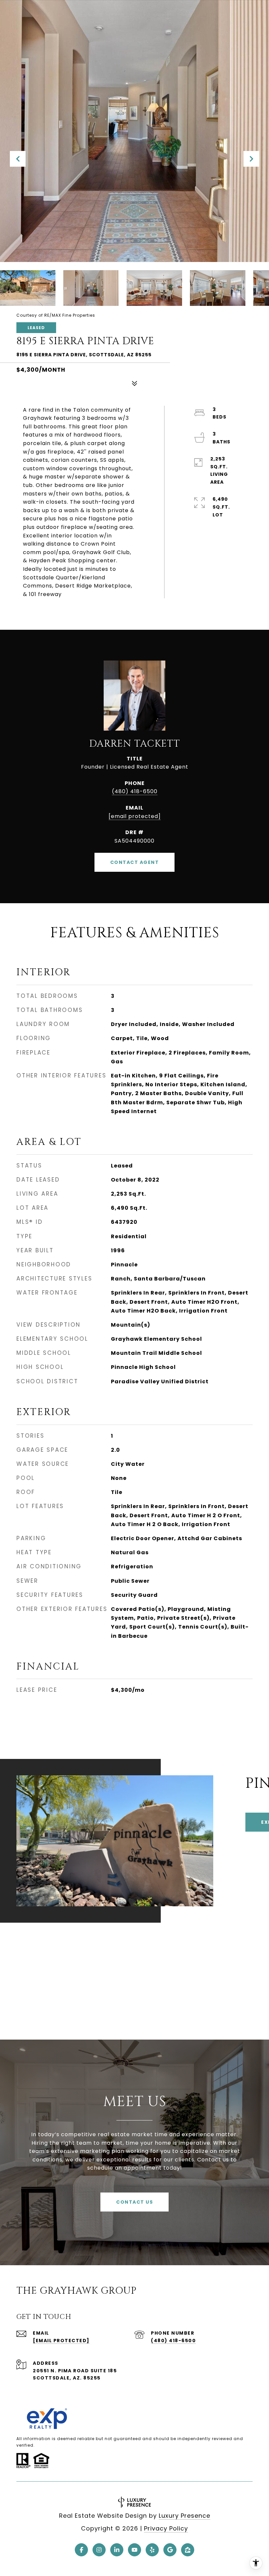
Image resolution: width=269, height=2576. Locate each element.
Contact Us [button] (134, 2202)
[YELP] (152, 2550)
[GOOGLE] (170, 2550)
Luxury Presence (185, 2516)
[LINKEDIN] (117, 2550)
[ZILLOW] (188, 2550)
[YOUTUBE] (134, 2550)
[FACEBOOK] (81, 2550)
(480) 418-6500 (135, 791)
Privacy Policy (166, 2528)
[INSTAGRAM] (99, 2550)
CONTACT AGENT (135, 862)
